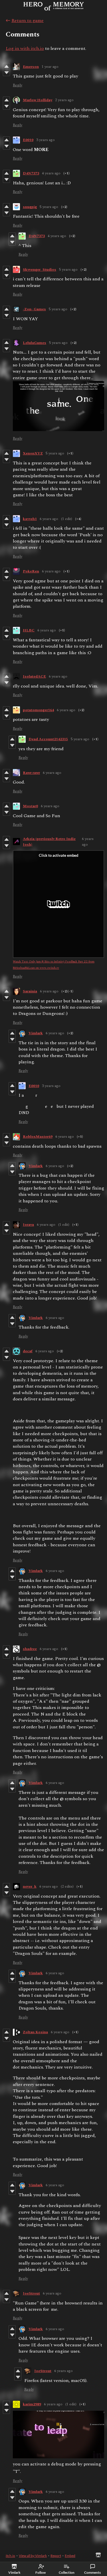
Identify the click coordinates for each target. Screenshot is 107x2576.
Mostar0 (30, 806)
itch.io (10, 2556)
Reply (18, 85)
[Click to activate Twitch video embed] (58, 904)
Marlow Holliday (38, 100)
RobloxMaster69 (38, 1137)
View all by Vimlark (33, 2556)
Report (56, 2556)
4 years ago (51, 173)
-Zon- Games (34, 309)
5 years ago (49, 207)
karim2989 (32, 2404)
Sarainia (30, 991)
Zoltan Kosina (35, 2032)
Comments (92, 2572)
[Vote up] (6, 66)
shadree (30, 1649)
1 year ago (50, 67)
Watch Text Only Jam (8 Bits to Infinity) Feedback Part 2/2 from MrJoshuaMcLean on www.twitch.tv (54, 965)
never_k (30, 1886)
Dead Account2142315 (48, 739)
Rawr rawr (31, 773)
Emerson (31, 67)
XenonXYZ (33, 453)
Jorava (28, 1225)
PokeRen (31, 571)
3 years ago (46, 140)
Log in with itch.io (25, 48)
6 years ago (49, 519)
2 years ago (64, 100)
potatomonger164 (38, 710)
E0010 (28, 140)
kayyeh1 (30, 519)
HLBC (29, 630)
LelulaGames (35, 343)
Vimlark (36, 1033)
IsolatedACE (34, 676)
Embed (70, 2556)
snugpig (30, 207)
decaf (28, 1351)
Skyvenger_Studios (40, 270)
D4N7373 (31, 173)
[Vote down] (6, 73)
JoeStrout (31, 2293)
